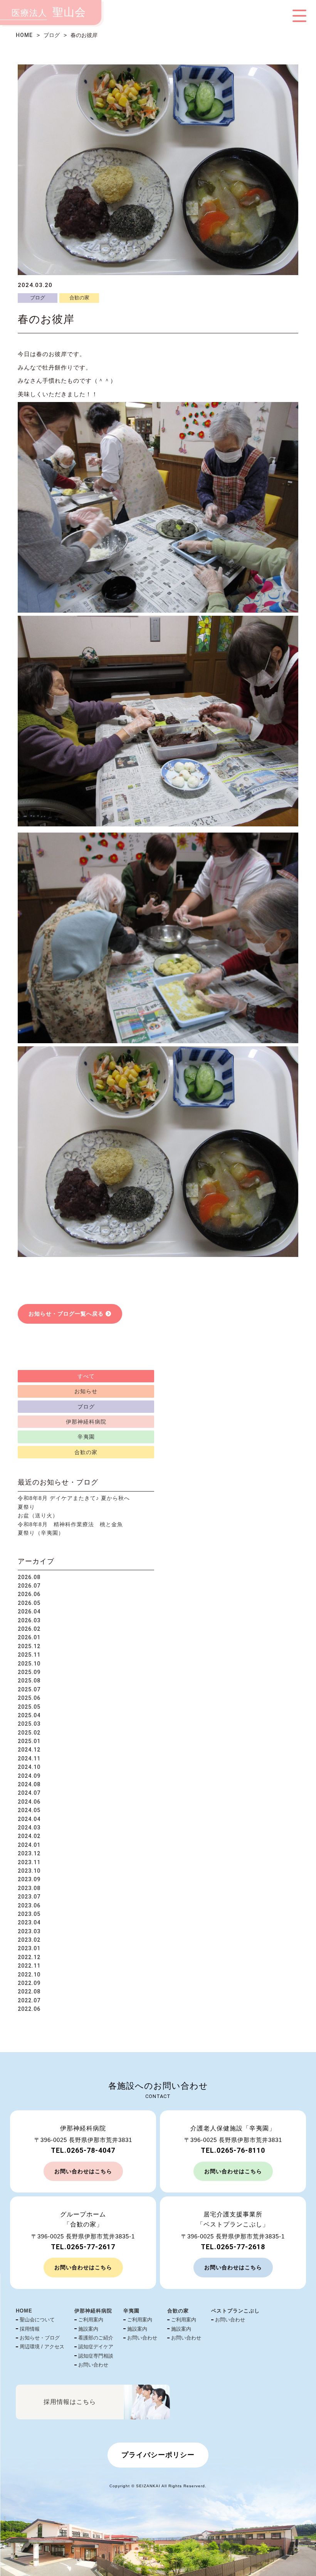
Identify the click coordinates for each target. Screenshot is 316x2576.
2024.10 (29, 1767)
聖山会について (37, 2320)
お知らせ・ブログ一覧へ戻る (66, 1314)
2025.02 (29, 1733)
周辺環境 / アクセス (42, 2347)
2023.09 (29, 1879)
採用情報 (30, 2329)
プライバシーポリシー (158, 2455)
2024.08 (29, 1784)
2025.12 (29, 1646)
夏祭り (26, 1507)
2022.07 (29, 2000)
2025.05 (29, 1707)
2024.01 (29, 1845)
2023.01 (29, 1948)
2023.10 (29, 1871)
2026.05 (29, 1603)
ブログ (52, 35)
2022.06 (29, 2009)
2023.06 (29, 1905)
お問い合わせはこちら (83, 2171)
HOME (24, 35)
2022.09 (29, 1983)
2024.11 (29, 1758)
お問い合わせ (93, 2365)
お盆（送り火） (38, 1515)
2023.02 (29, 1940)
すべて (86, 1376)
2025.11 (29, 1655)
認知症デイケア (96, 2347)
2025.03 (29, 1724)
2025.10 (29, 1664)
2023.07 (29, 1897)
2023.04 (29, 1922)
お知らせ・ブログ (40, 2338)
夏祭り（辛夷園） (41, 1533)
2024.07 (29, 1793)
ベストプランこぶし (235, 2311)
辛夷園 (86, 1437)
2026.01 (29, 1637)
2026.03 (29, 1620)
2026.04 (29, 1611)
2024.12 (29, 1750)
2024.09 (29, 1776)
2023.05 (29, 1914)
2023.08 (29, 1888)
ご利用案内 (91, 2320)
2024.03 (29, 1828)
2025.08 (29, 1681)
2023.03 (29, 1931)
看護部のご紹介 (96, 2338)
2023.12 (29, 1853)
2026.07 (29, 1586)
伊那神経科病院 (86, 1422)
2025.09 (29, 1672)
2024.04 (29, 1819)
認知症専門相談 (96, 2356)
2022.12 (29, 1957)
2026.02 (29, 1629)
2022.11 (29, 1966)
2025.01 (29, 1741)
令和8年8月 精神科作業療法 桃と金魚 (70, 1524)
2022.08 (29, 1992)
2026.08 (29, 1577)
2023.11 (29, 1862)
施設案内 (88, 2329)
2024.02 (29, 1836)
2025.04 (29, 1715)
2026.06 (29, 1594)
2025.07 (29, 1689)
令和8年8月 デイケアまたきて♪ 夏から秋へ (74, 1498)
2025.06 (29, 1698)
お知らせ (86, 1391)
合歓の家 (79, 298)
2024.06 (29, 1802)
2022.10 (29, 1975)
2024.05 (29, 1810)
